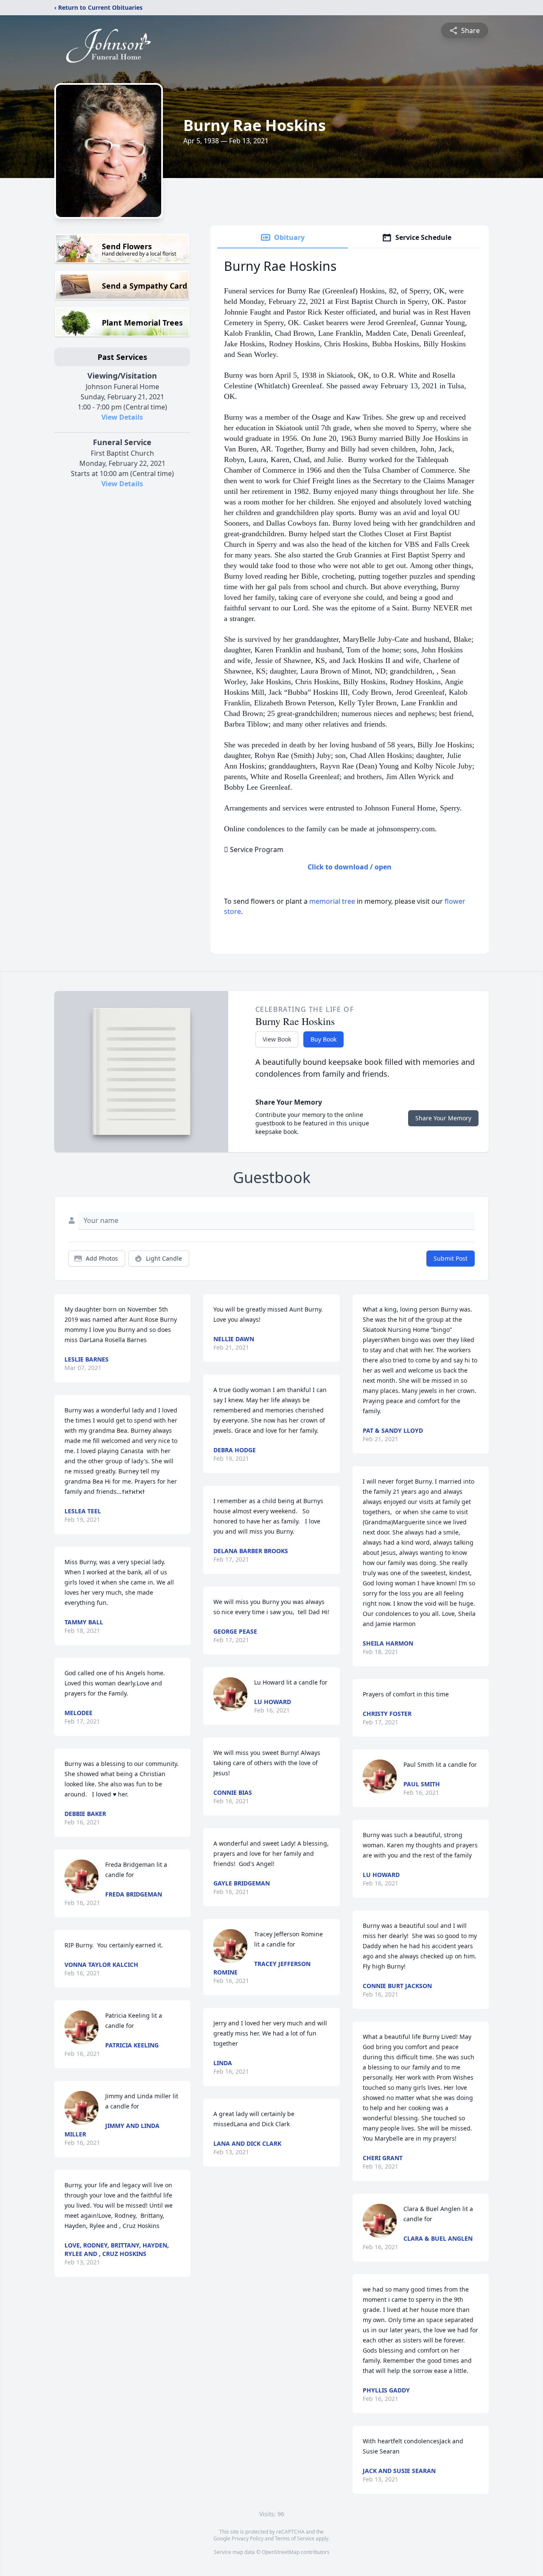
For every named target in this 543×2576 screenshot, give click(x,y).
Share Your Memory (443, 1118)
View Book (277, 1039)
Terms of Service (295, 2538)
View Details (122, 417)
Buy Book (323, 1039)
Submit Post (451, 1258)
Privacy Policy (248, 2538)
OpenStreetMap (281, 2552)
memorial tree (332, 901)
